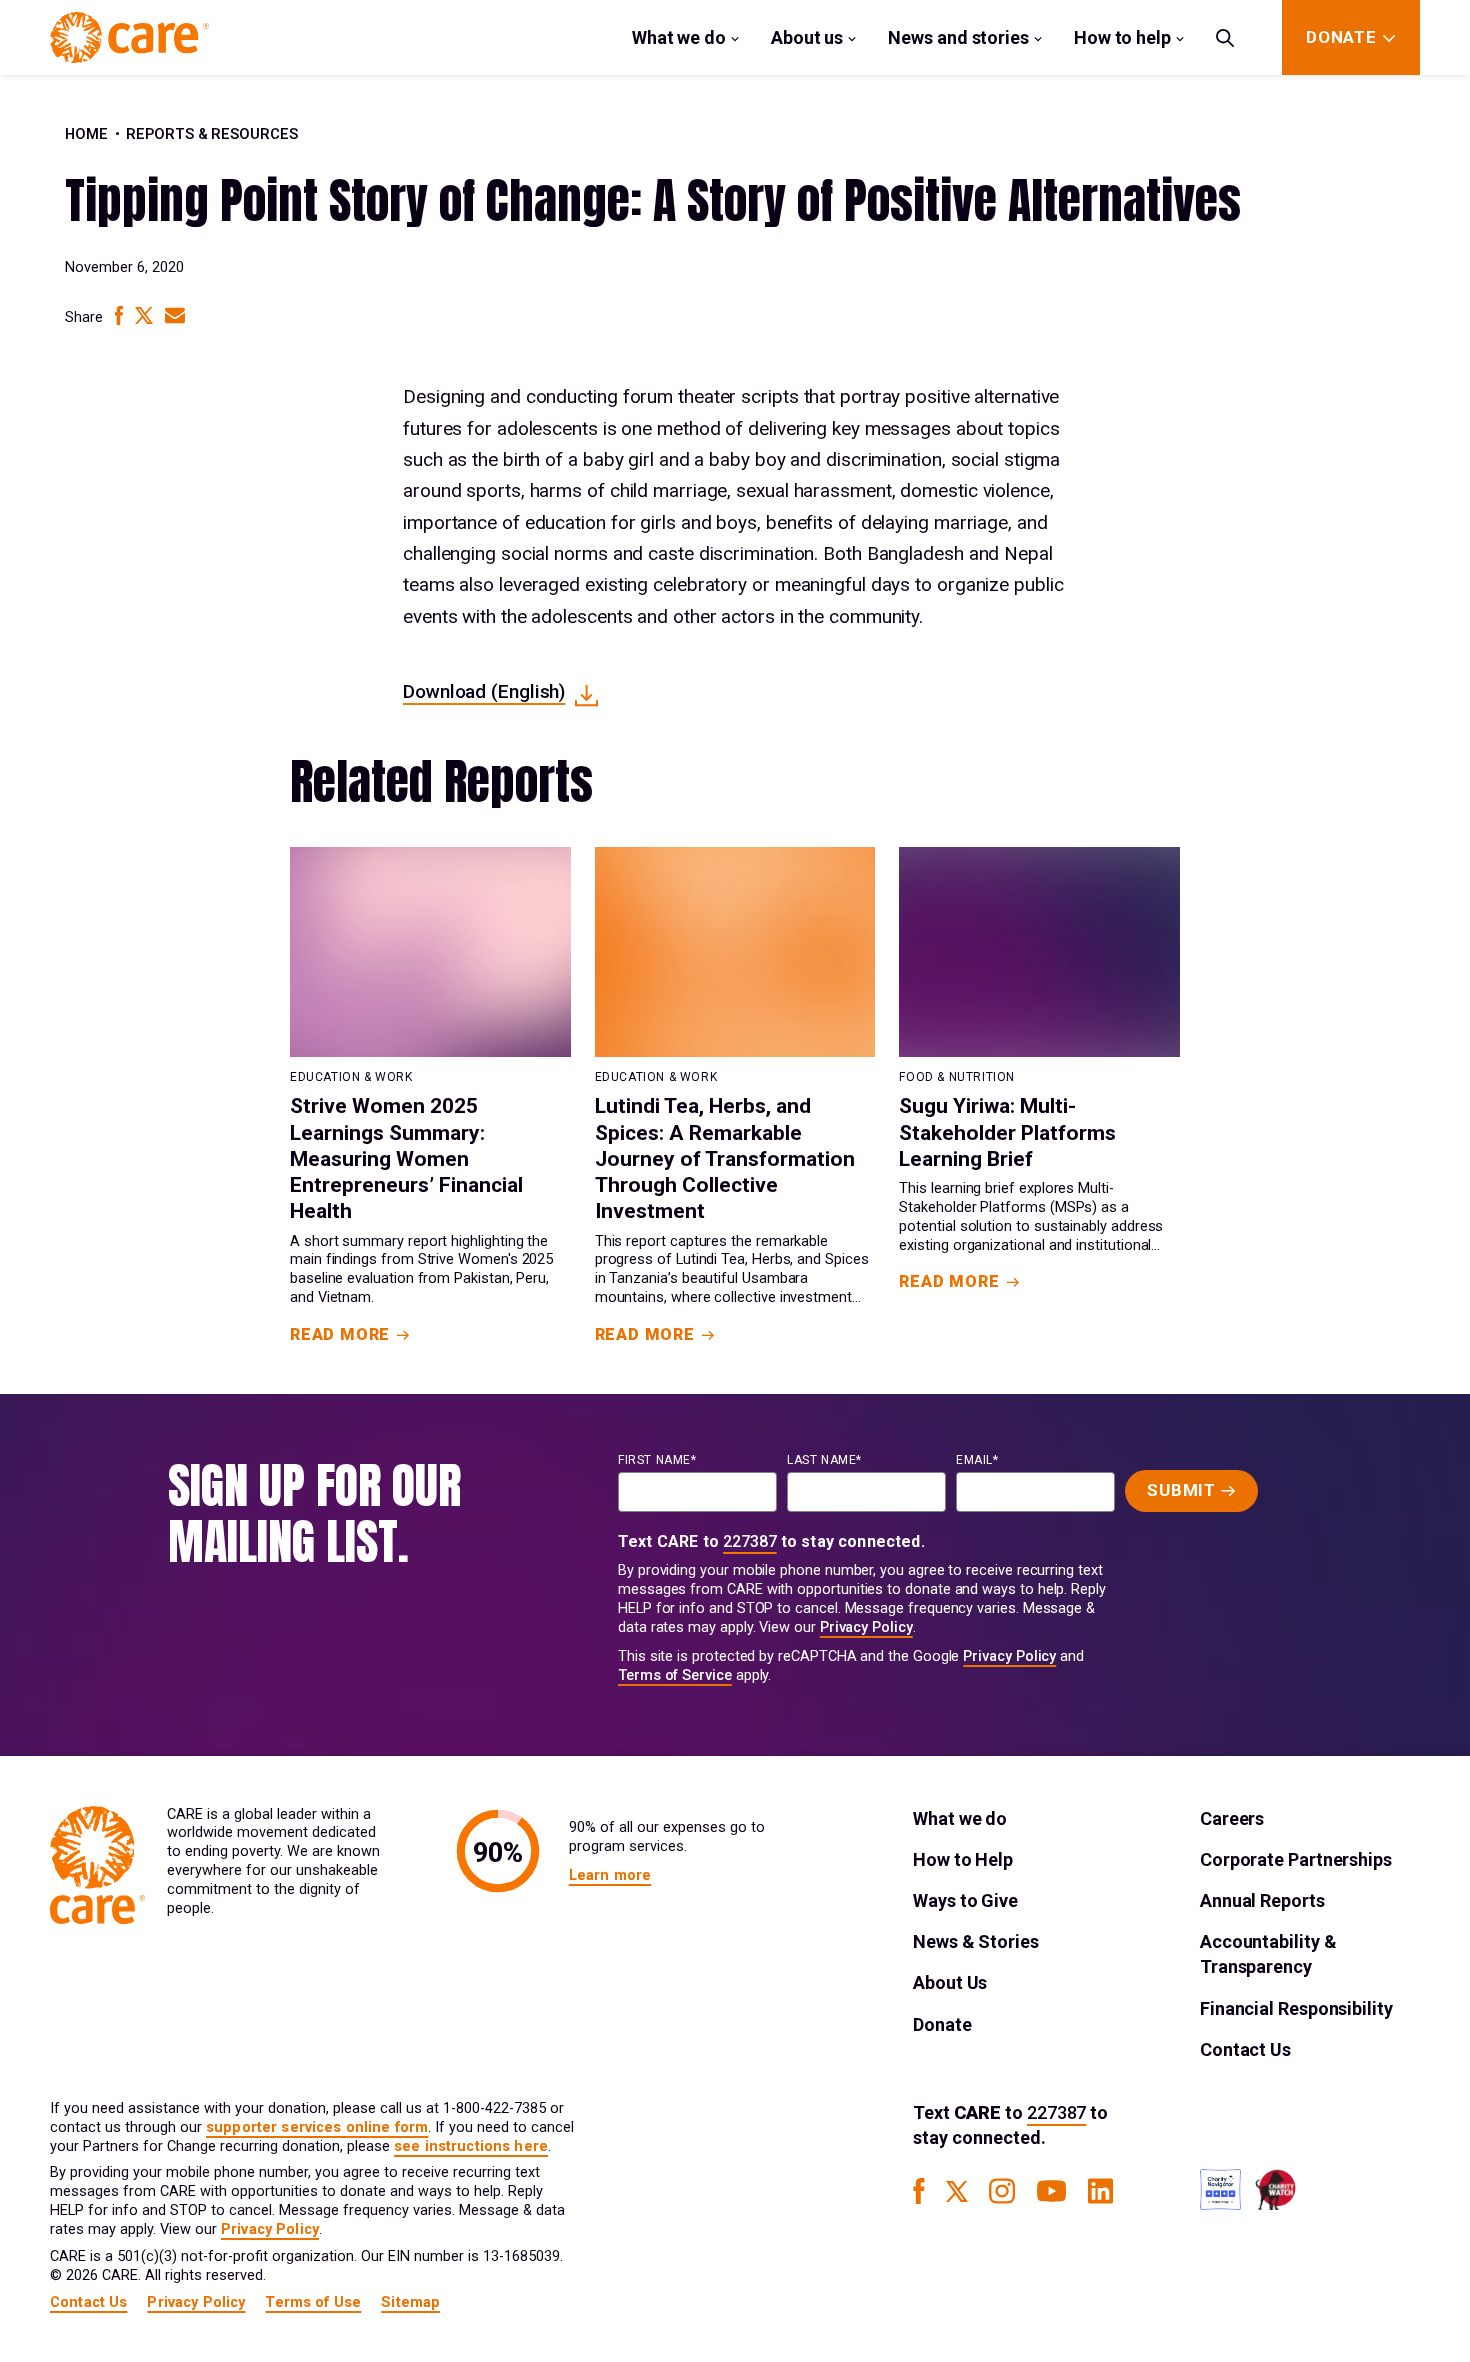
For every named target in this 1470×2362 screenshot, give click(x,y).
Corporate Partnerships (1296, 1859)
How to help (1122, 37)
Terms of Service (675, 1675)
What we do (679, 37)
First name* (657, 1460)
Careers (1232, 1818)
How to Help (963, 1859)
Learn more (610, 1875)
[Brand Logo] (129, 37)
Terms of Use (313, 2302)
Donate (942, 2024)
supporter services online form (317, 2127)
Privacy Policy (866, 1627)
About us (807, 37)
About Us (950, 1982)
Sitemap (410, 2302)
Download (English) (484, 691)
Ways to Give (965, 1900)
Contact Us (1245, 2049)
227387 (750, 1541)
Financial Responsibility (1296, 2008)
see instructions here (471, 2146)
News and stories (958, 37)
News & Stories (976, 1941)
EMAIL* (977, 1460)
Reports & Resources (212, 134)
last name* (824, 1460)
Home (86, 134)
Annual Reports (1262, 1900)
